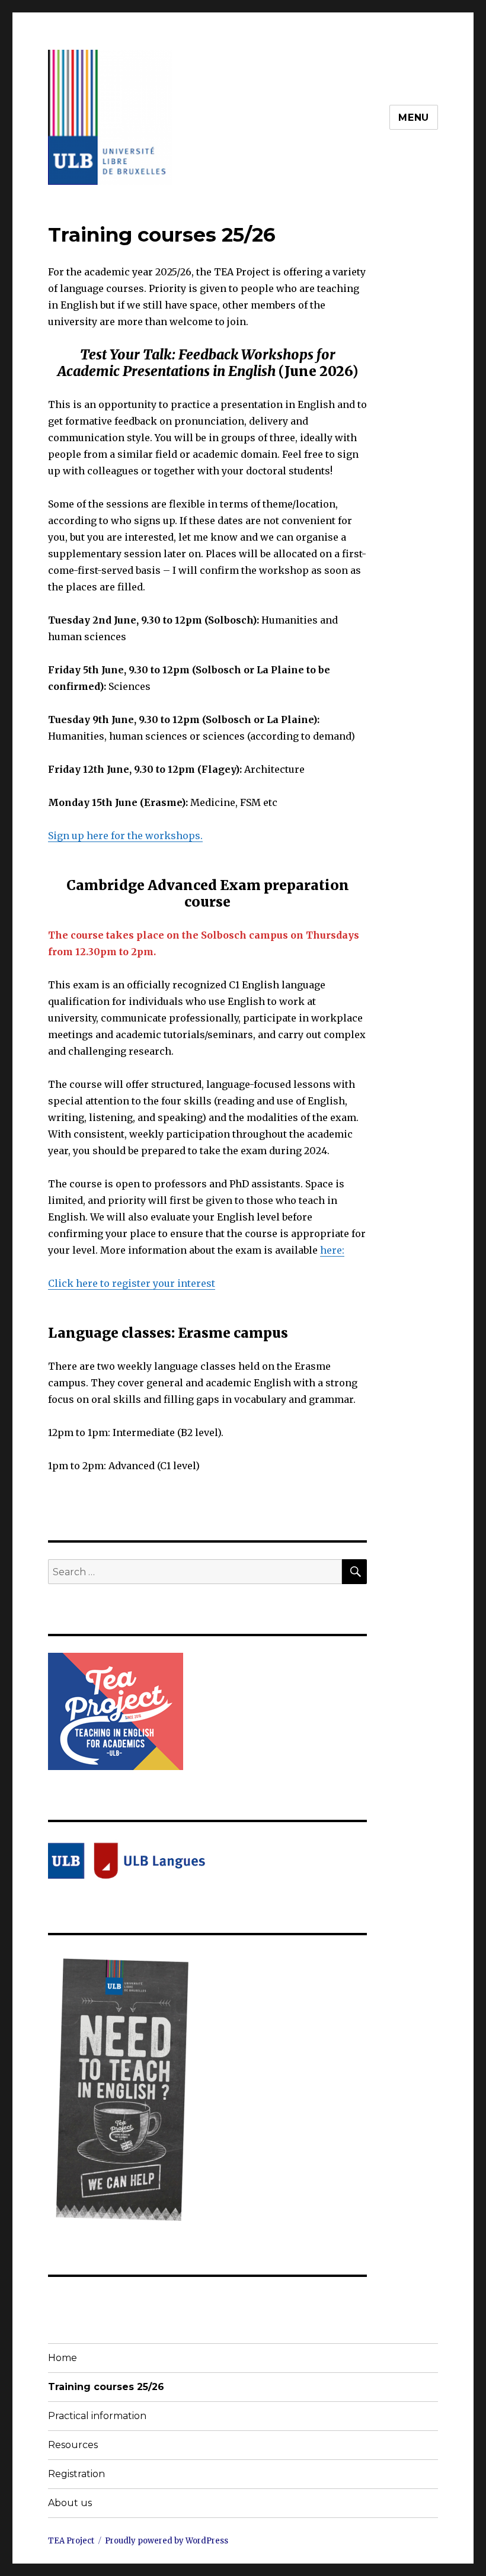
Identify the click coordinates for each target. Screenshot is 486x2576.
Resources (73, 2445)
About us (70, 2503)
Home (63, 2358)
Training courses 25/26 (106, 2387)
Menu (414, 118)
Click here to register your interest (132, 1283)
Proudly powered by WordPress (167, 2541)
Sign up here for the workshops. (125, 836)
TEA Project (71, 2541)
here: (332, 1250)
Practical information (97, 2416)
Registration (76, 2474)
